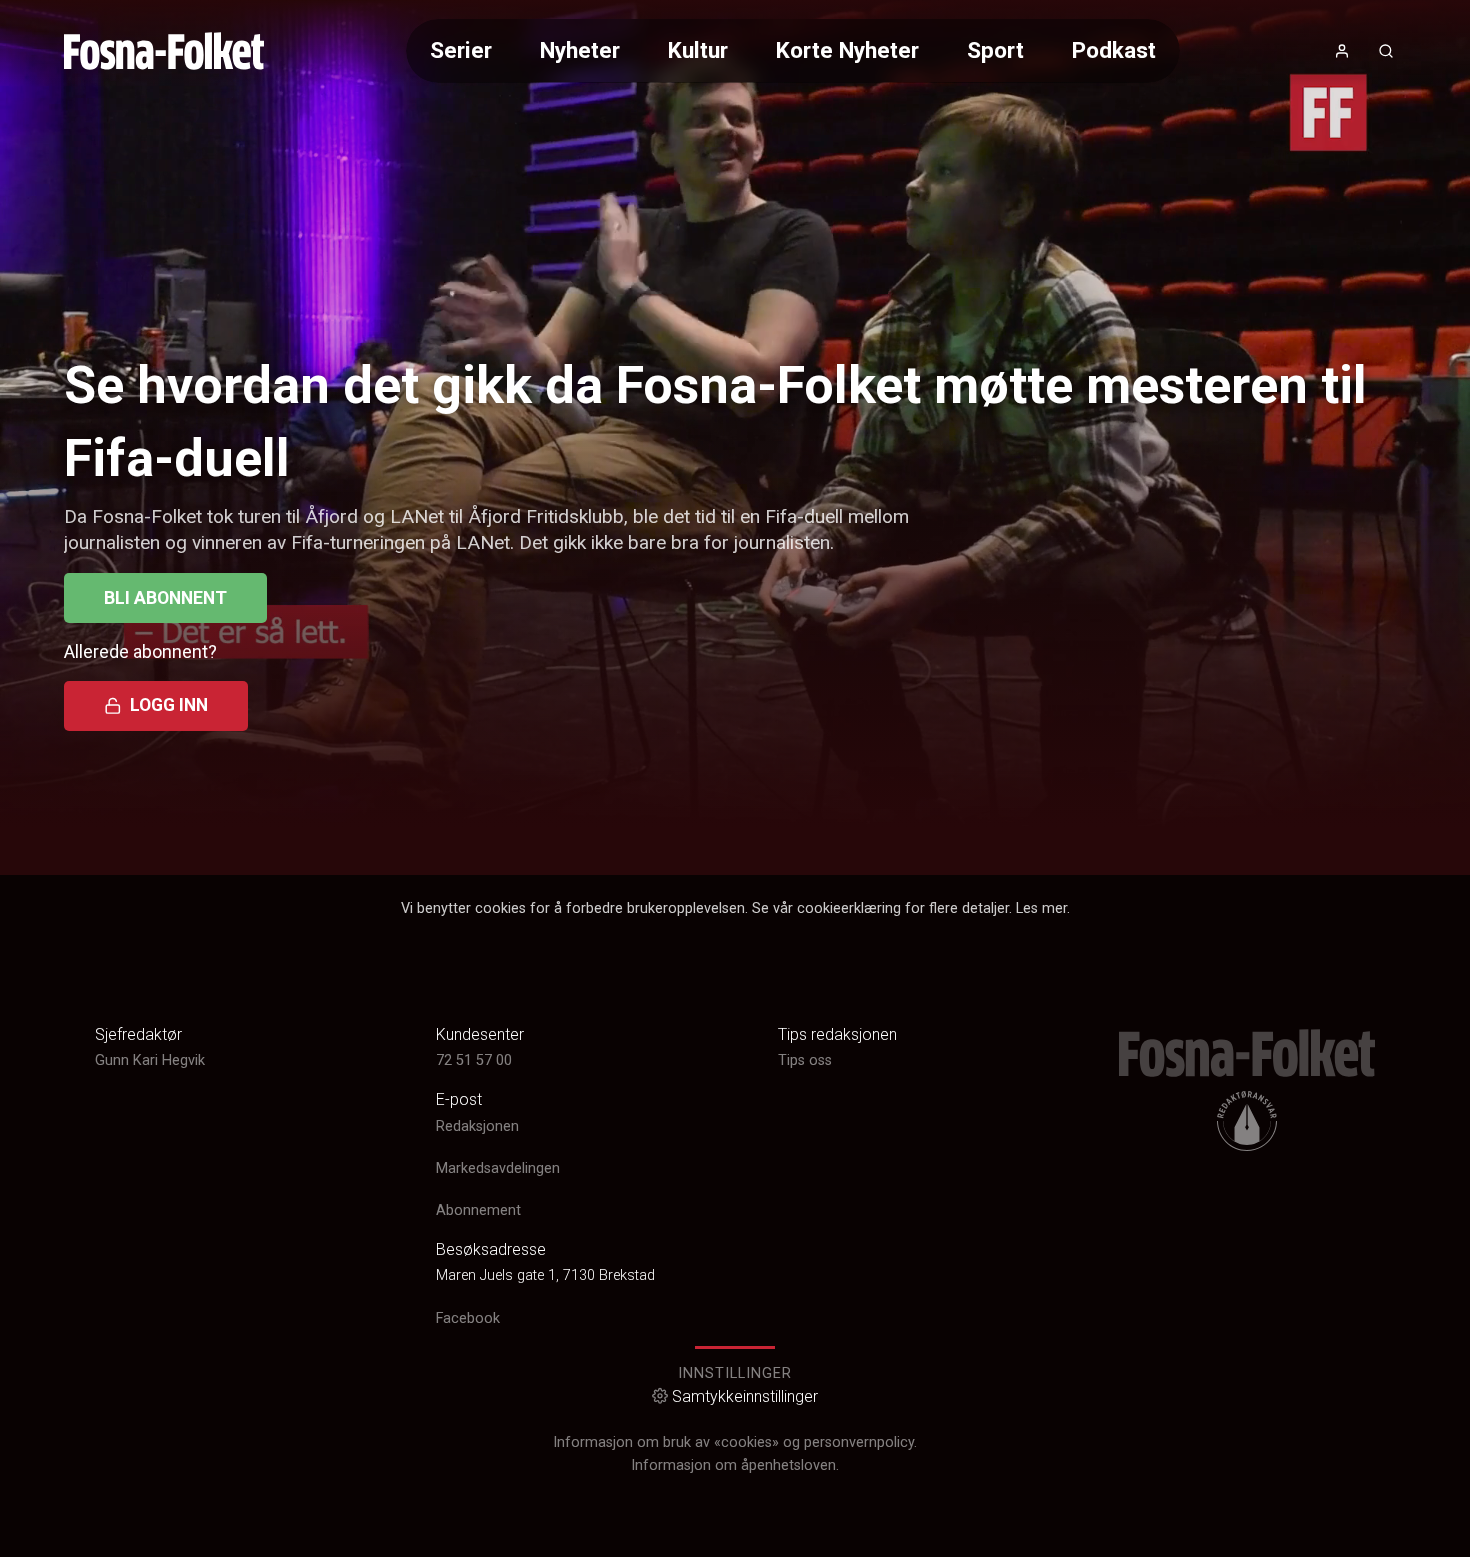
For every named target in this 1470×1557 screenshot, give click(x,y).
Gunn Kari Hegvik (150, 1060)
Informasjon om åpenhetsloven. (735, 1465)
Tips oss (805, 1060)
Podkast (1114, 50)
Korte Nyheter (847, 50)
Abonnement (478, 1210)
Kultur (698, 50)
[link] (164, 51)
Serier (461, 50)
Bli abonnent (165, 598)
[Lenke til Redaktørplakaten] (1247, 1121)
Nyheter (580, 50)
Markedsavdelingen (498, 1168)
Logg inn (169, 705)
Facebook (468, 1318)
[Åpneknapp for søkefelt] (1386, 51)
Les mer (1041, 908)
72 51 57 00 (474, 1060)
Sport (995, 50)
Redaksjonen (477, 1126)
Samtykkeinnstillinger (745, 1396)
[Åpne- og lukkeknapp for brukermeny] (1342, 51)
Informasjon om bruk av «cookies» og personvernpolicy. (735, 1442)
